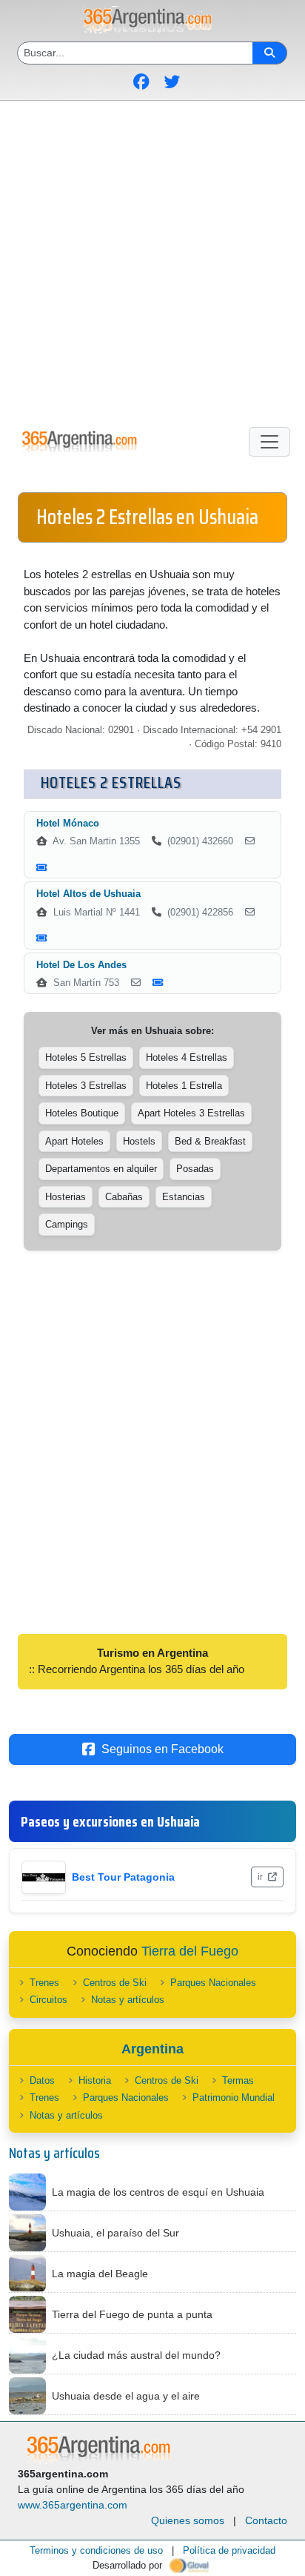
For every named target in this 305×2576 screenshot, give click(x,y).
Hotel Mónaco (68, 823)
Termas (238, 2080)
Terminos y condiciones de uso (96, 2550)
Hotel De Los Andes (81, 965)
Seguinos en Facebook (162, 1749)
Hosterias (66, 1197)
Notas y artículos (128, 2000)
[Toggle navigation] (269, 442)
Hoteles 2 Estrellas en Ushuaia (147, 517)
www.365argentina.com (73, 2505)
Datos (42, 2080)
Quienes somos (188, 2520)
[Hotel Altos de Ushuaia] (250, 913)
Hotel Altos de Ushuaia (88, 894)
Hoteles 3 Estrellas (86, 1086)
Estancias (184, 1197)
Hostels (139, 1141)
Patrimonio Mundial (234, 2097)
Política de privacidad (229, 2550)
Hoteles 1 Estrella (184, 1086)
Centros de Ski (115, 1983)
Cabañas (124, 1197)
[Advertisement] (152, 261)
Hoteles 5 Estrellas (86, 1057)
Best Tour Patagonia (123, 1877)
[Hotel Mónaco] (250, 841)
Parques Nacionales (213, 1983)
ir (261, 1877)
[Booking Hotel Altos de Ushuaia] (42, 938)
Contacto (266, 2520)
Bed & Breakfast (210, 1141)
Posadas (195, 1169)
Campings (67, 1224)
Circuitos (48, 2000)
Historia (95, 2080)
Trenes (44, 1983)
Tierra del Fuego (190, 1951)
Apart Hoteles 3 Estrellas (191, 1113)
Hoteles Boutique (82, 1113)
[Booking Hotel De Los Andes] (158, 983)
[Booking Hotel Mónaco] (42, 868)
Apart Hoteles (74, 1141)
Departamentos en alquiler (101, 1169)
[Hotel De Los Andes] (136, 983)
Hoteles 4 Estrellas (187, 1057)
